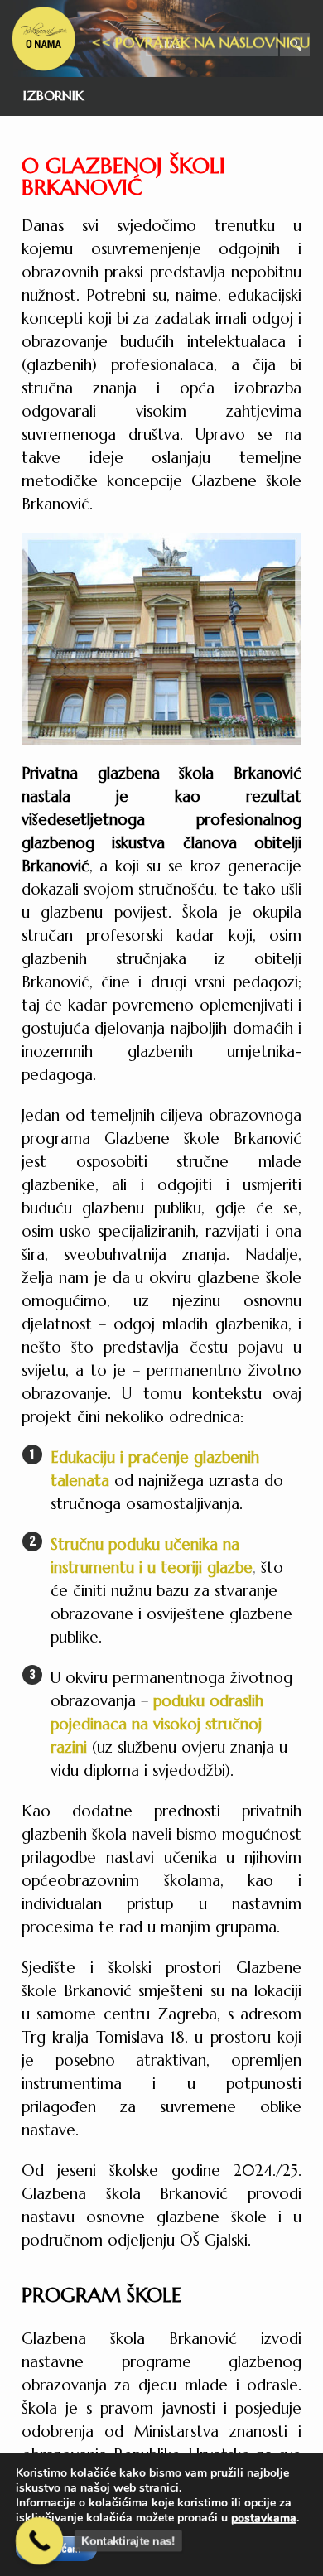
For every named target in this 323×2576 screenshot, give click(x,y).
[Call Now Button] (39, 2541)
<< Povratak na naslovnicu (200, 60)
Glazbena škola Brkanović (44, 39)
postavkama (264, 2518)
